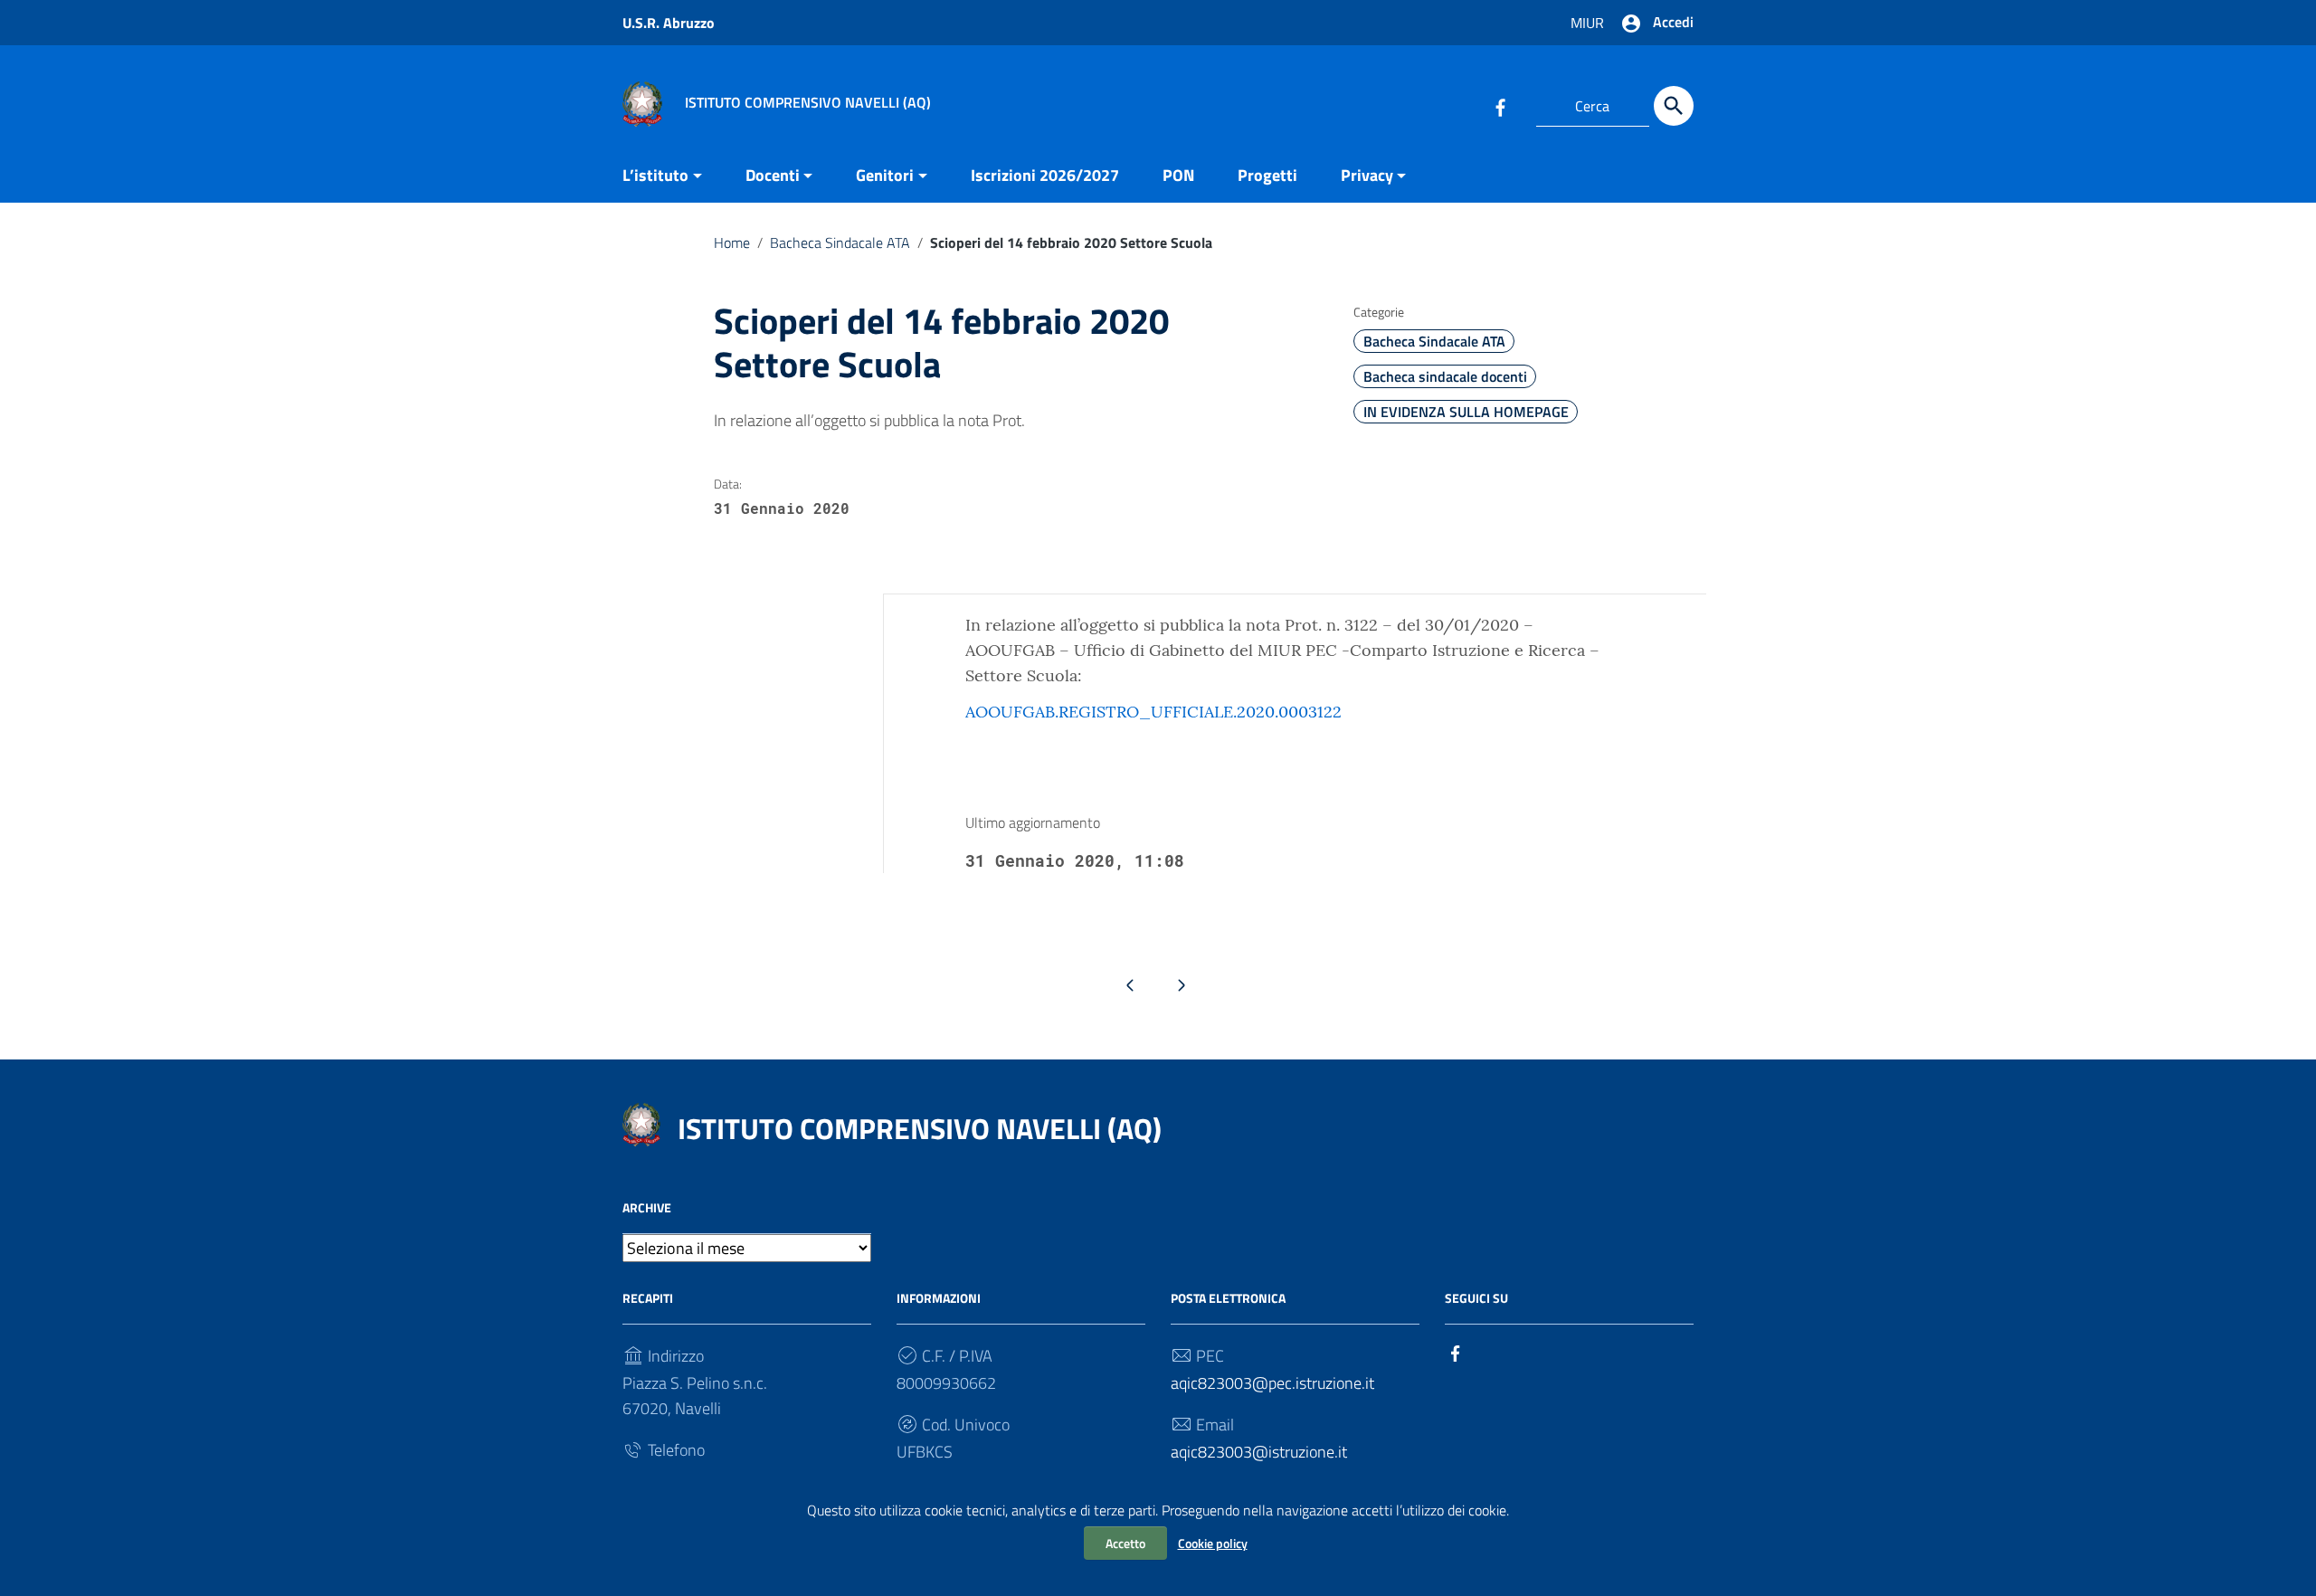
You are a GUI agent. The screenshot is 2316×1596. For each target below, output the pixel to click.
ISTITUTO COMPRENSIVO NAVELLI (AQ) (920, 1128)
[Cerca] (1674, 106)
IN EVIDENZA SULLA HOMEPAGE (1466, 412)
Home (732, 242)
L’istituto (655, 175)
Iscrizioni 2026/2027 (1045, 175)
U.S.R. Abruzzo (669, 23)
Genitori (885, 175)
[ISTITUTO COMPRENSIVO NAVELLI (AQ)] (642, 103)
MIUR (1587, 23)
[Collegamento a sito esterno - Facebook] (1500, 106)
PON (1178, 175)
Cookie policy (1213, 1543)
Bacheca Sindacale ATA (840, 242)
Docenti (773, 175)
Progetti (1267, 175)
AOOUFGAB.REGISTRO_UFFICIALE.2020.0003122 (1153, 712)
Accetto (1125, 1543)
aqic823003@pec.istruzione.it (1272, 1383)
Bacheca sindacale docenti (1445, 376)
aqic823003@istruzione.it (1259, 1452)
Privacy (1367, 175)
